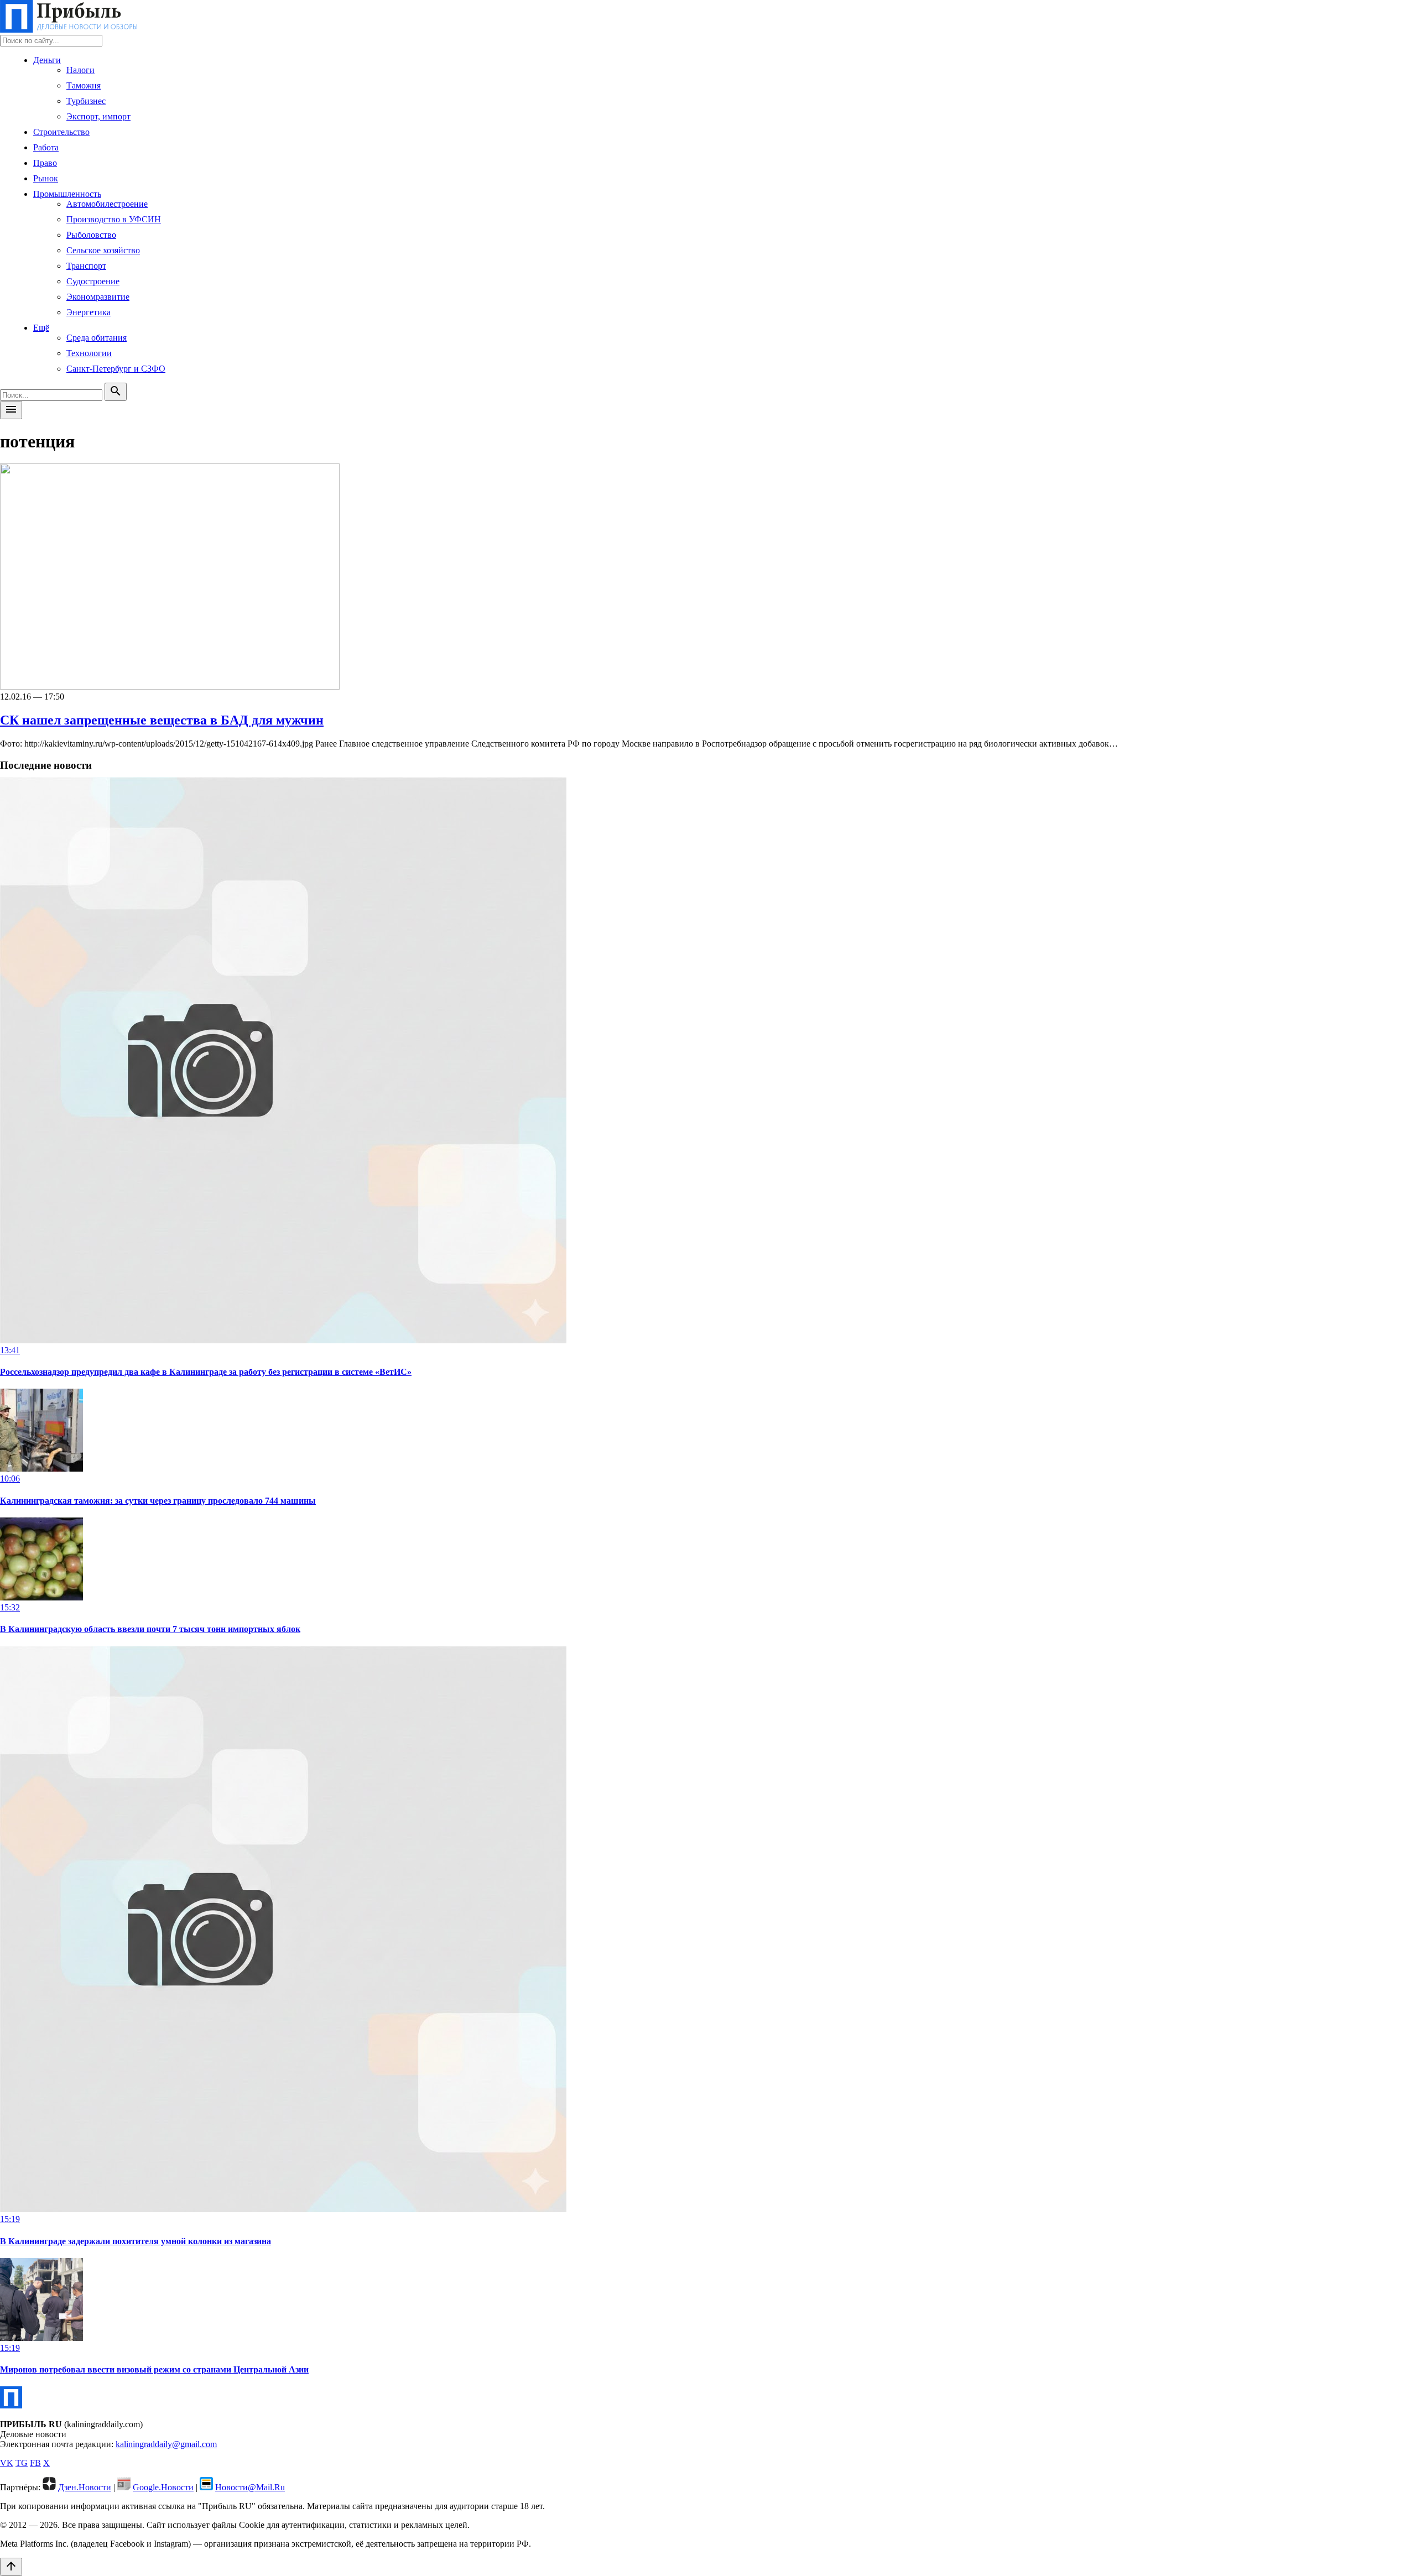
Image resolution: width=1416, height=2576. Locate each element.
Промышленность (67, 194)
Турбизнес (86, 101)
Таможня (84, 85)
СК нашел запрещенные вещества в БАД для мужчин (162, 720)
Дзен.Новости (85, 2487)
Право (45, 163)
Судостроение (93, 281)
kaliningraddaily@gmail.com (166, 2444)
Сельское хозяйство (103, 250)
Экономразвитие (98, 297)
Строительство (61, 132)
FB (35, 2463)
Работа (46, 147)
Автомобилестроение (107, 204)
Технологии (89, 353)
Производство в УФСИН (114, 219)
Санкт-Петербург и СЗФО (116, 369)
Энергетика (88, 312)
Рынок (46, 178)
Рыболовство (91, 235)
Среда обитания (97, 338)
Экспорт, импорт (98, 116)
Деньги (47, 60)
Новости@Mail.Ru (250, 2487)
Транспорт (86, 266)
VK (7, 2463)
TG (22, 2463)
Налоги (80, 70)
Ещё (41, 328)
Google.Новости (163, 2487)
